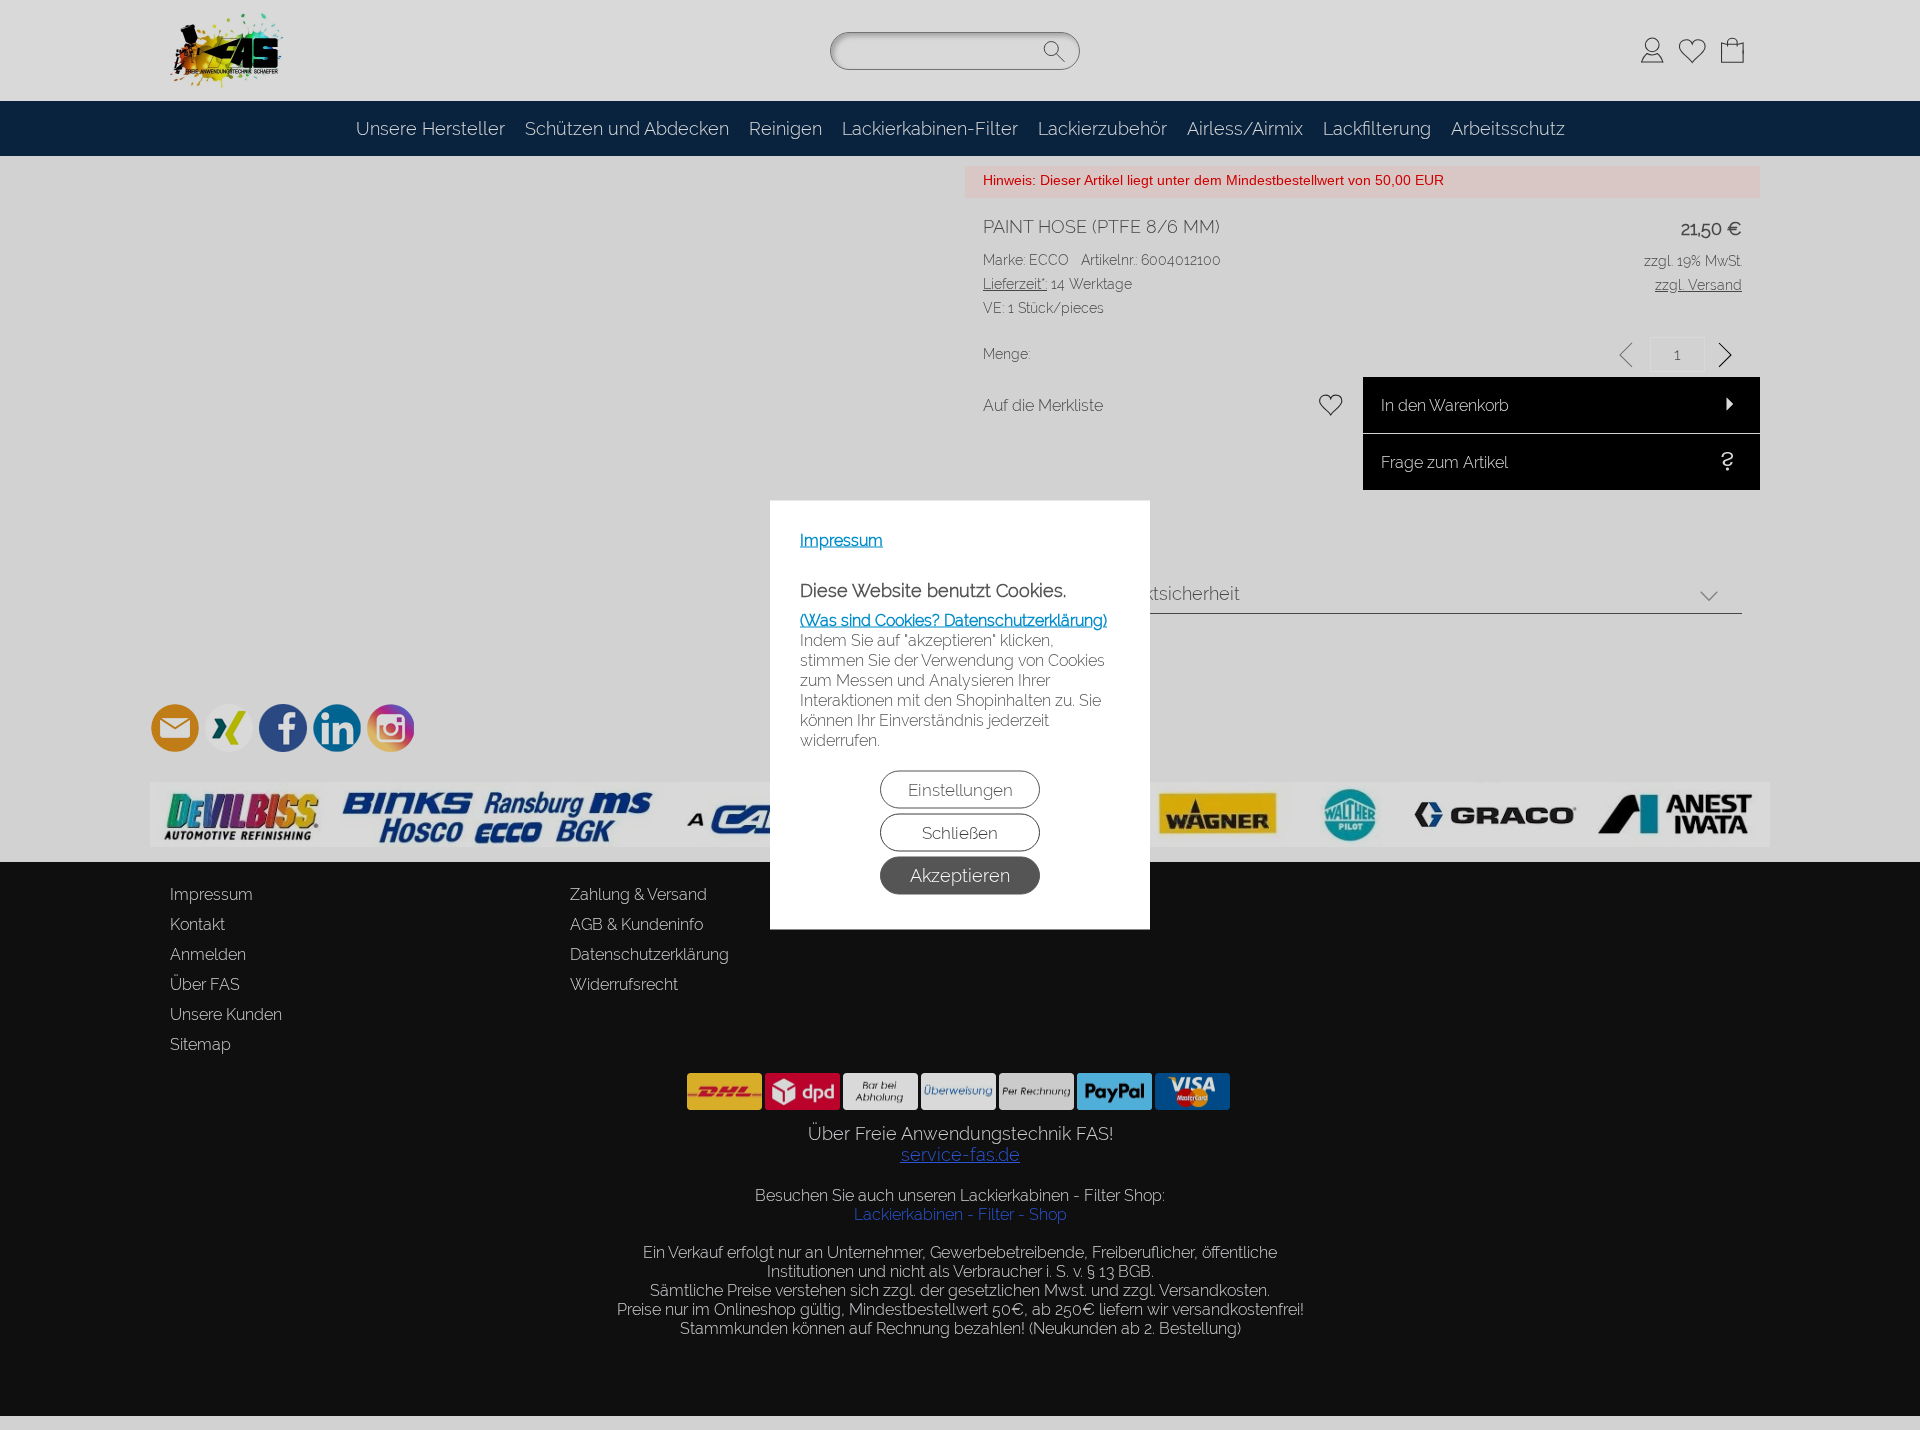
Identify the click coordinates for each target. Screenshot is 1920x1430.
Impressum (841, 540)
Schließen (960, 833)
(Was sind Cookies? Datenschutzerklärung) (953, 620)
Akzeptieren (960, 875)
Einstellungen (960, 790)
